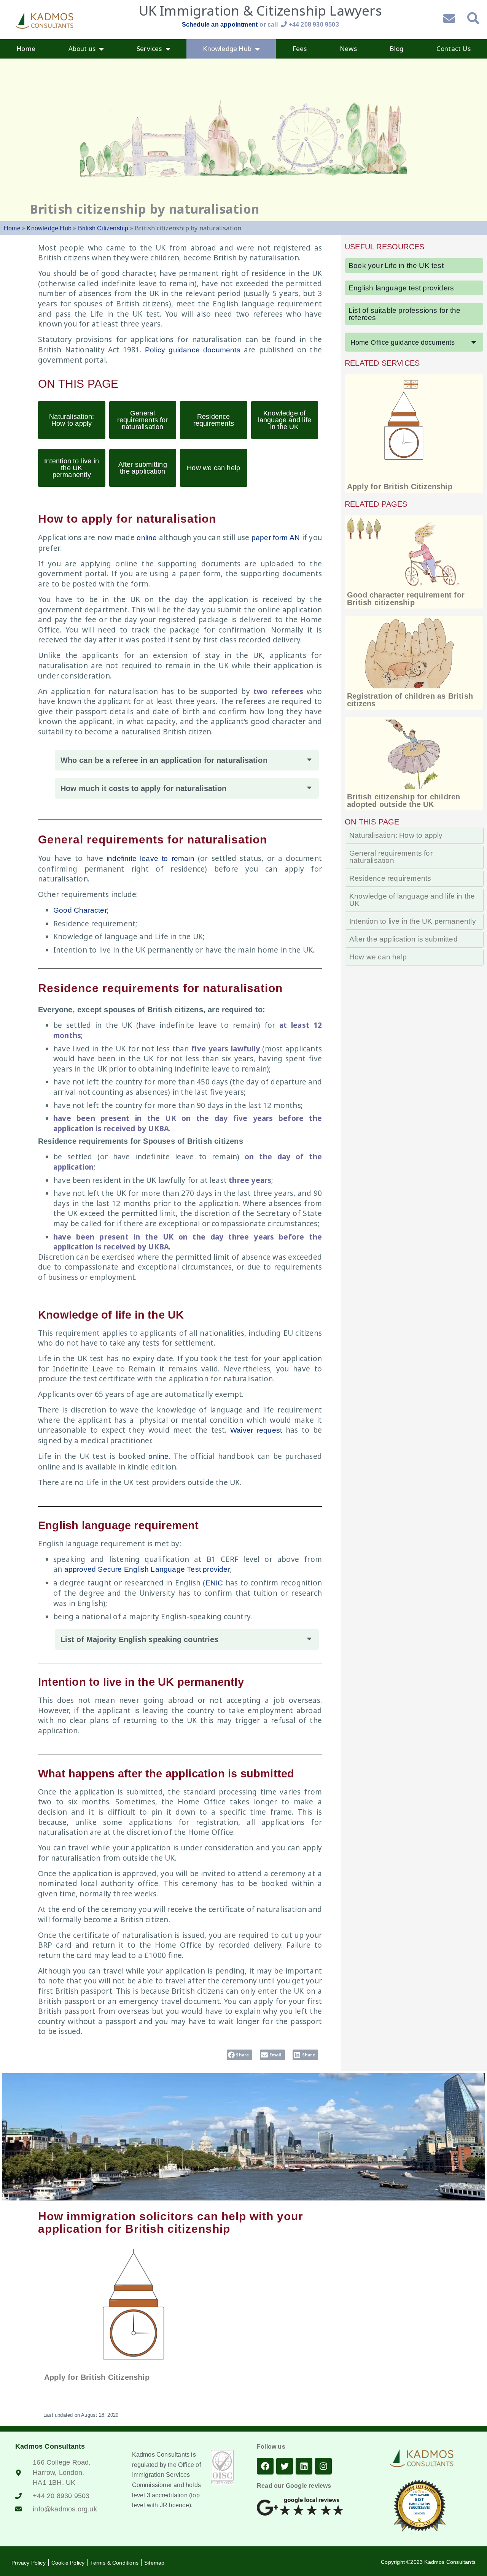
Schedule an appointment (220, 25)
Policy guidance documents (193, 350)
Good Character (80, 910)
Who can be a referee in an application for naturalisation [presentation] (164, 760)
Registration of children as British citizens (410, 700)
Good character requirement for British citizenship (406, 599)
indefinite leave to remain (150, 858)
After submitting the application (143, 468)
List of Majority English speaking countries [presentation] (139, 1639)
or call (299, 25)
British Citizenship (103, 228)
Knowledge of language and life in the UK (285, 420)
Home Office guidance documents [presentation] (403, 342)
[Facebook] (265, 2466)
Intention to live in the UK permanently (72, 468)
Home (12, 228)
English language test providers (401, 288)
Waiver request (256, 1430)
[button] (187, 760)
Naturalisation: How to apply (72, 420)
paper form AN (276, 538)
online (147, 538)
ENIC (214, 1583)
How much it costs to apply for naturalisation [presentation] (144, 788)
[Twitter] (285, 2466)
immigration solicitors (130, 2216)
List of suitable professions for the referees (404, 314)
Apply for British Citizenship (400, 487)
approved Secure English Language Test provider (147, 1569)
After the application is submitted (403, 939)
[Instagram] (323, 2466)
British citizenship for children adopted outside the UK (403, 801)
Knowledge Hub (49, 228)
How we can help (213, 468)
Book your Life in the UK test (396, 266)
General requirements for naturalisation (143, 420)
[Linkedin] (304, 2466)
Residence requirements (214, 420)
